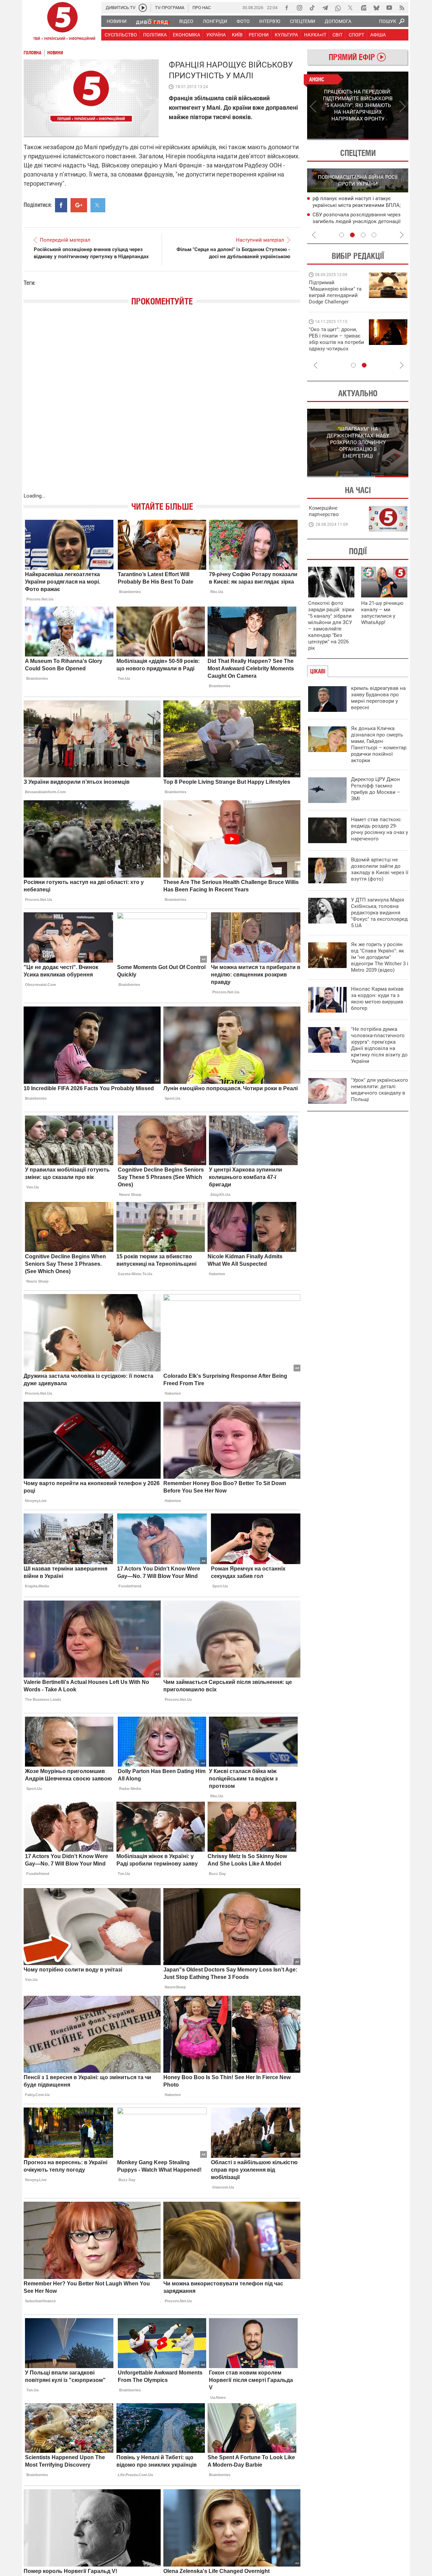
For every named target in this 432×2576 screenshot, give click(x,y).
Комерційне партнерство (324, 511)
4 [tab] (374, 235)
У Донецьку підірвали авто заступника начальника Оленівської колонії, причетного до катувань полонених (359, 206)
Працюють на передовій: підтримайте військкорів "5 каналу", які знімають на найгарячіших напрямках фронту (336, 302)
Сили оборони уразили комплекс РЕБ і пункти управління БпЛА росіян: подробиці (359, 222)
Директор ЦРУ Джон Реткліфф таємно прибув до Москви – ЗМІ (376, 789)
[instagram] (299, 8)
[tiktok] (312, 8)
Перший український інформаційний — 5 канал (62, 22)
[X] (351, 8)
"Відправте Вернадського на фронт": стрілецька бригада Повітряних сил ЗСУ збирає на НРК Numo (333, 345)
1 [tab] (332, 139)
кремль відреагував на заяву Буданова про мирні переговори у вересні (378, 698)
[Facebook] (287, 8)
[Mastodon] (363, 8)
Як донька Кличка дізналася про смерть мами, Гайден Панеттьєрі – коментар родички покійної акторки (379, 744)
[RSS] (402, 8)
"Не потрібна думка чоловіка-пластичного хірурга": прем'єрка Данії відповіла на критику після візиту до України (379, 1045)
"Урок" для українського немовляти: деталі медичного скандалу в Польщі (380, 1090)
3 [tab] (363, 235)
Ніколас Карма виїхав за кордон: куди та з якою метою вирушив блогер (377, 999)
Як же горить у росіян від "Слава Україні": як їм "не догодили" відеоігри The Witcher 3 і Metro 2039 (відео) (380, 957)
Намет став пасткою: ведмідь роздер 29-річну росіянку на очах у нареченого (380, 829)
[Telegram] (325, 8)
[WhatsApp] (338, 8)
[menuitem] (116, 21)
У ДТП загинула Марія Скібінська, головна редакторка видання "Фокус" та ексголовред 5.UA (379, 913)
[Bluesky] (376, 8)
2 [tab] (383, 139)
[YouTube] (389, 8)
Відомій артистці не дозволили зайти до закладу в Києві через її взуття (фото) (380, 869)
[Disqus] (162, 406)
